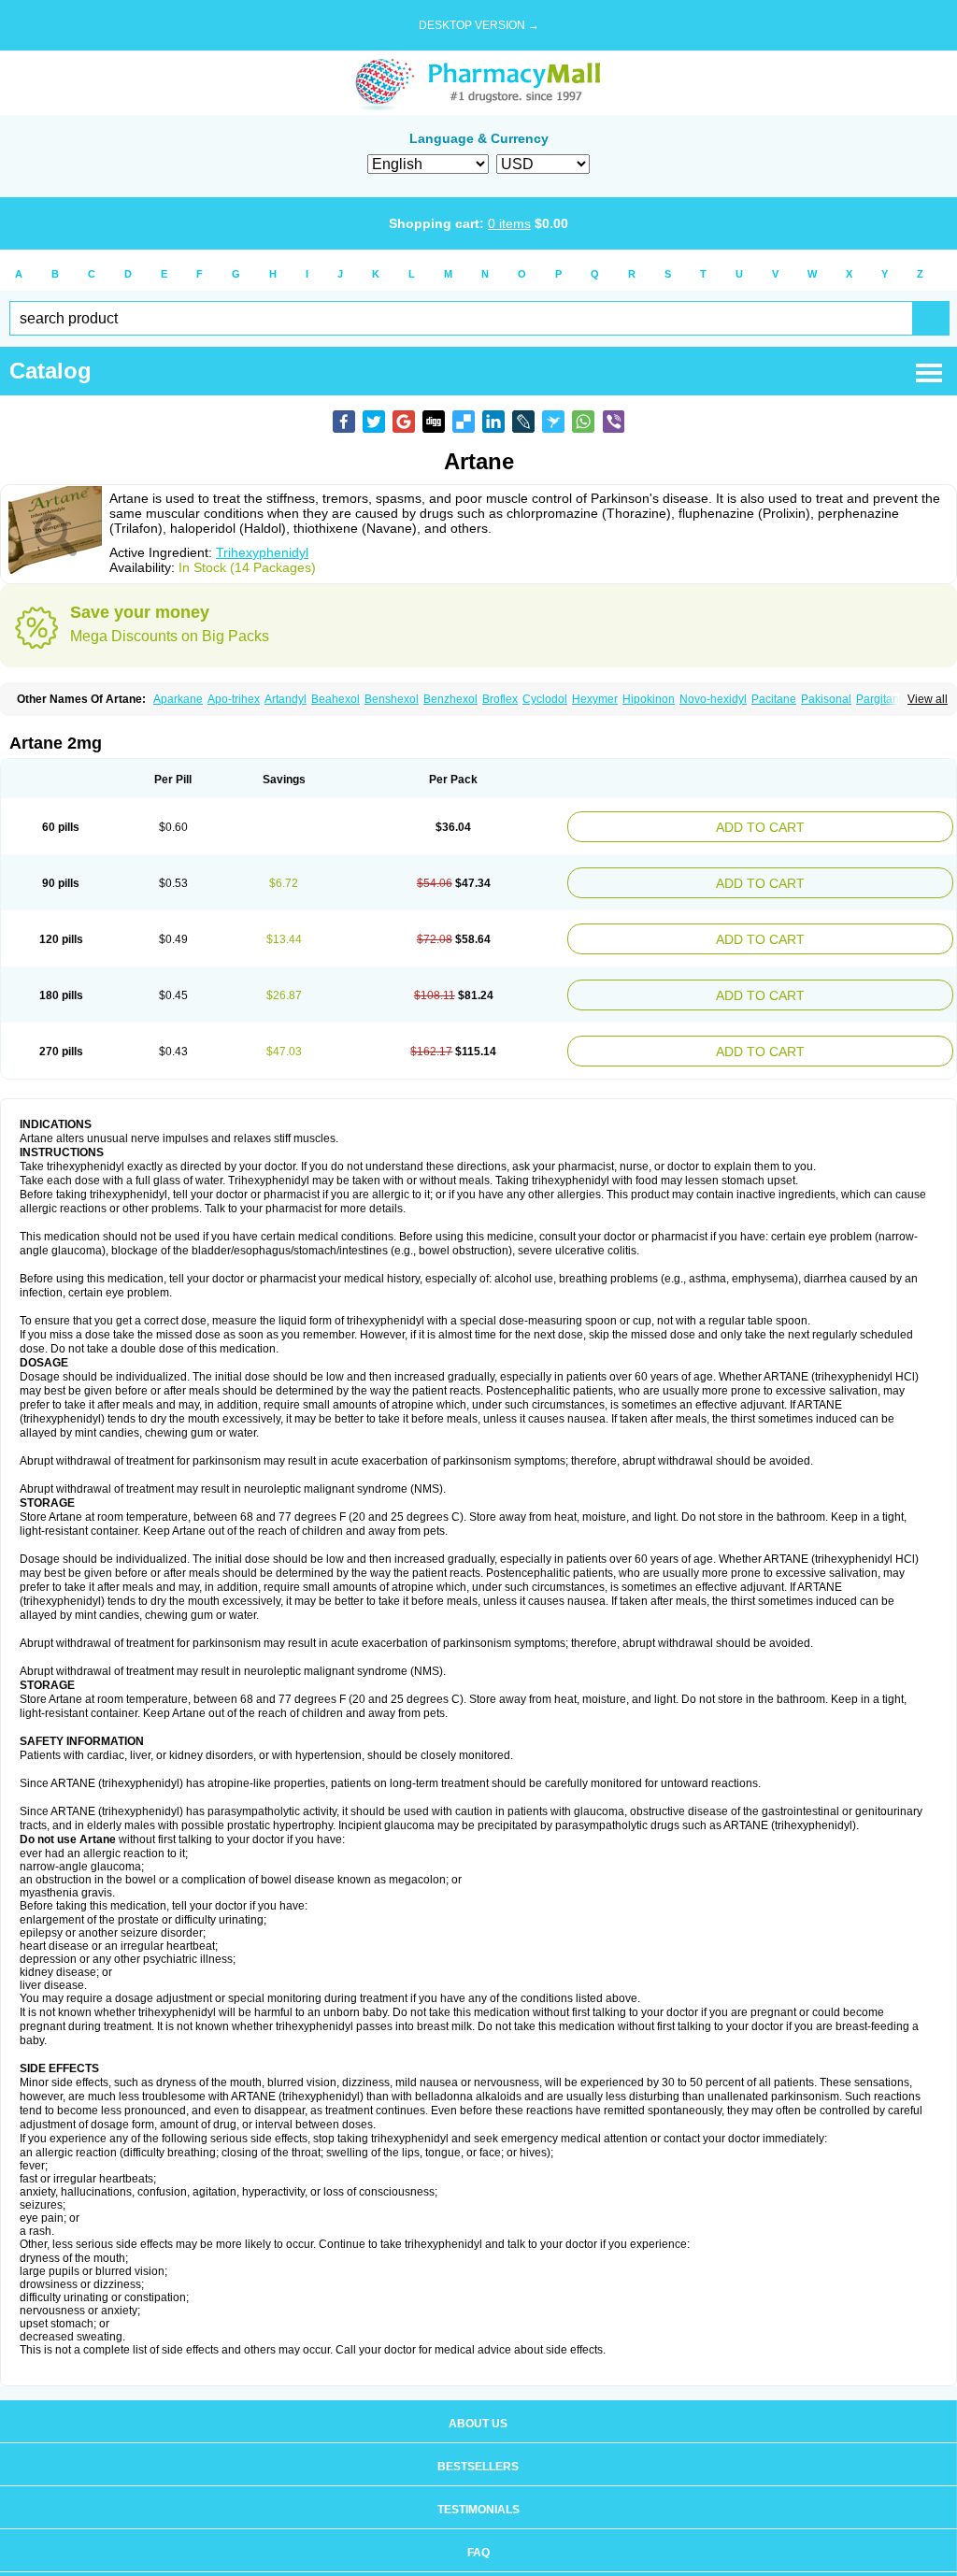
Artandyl (286, 699)
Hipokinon (649, 699)
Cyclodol (545, 699)
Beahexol (336, 699)
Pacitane (774, 699)
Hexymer (595, 699)
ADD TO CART (827, 825)
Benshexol (392, 699)
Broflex (500, 699)
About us (478, 2405)
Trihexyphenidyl (262, 552)
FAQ (478, 2534)
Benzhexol (450, 699)
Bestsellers (478, 2448)
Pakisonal (826, 699)
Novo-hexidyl (713, 699)
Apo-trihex (234, 699)
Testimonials (478, 2491)
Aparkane (178, 699)
